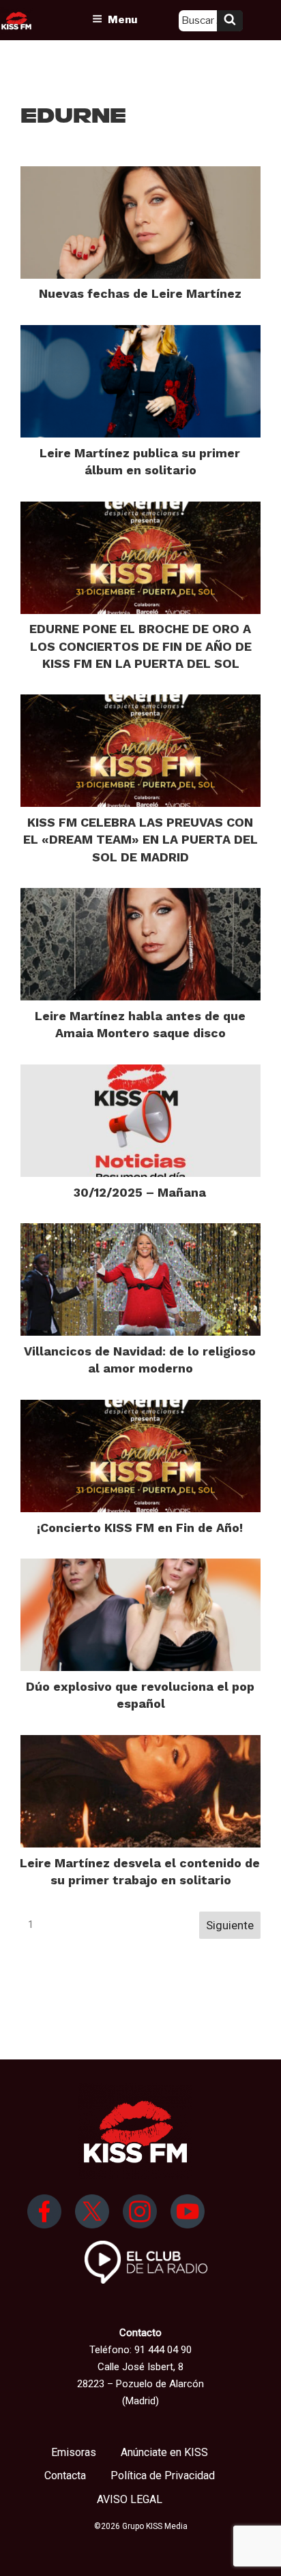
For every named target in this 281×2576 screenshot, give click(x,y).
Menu (122, 20)
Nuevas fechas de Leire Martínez (140, 293)
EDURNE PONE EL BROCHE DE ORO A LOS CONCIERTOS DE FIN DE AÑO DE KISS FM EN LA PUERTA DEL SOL (140, 646)
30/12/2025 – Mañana (140, 1192)
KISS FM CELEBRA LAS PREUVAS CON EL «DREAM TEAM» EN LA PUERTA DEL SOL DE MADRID (140, 839)
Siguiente (230, 1925)
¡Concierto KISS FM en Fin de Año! (140, 1528)
